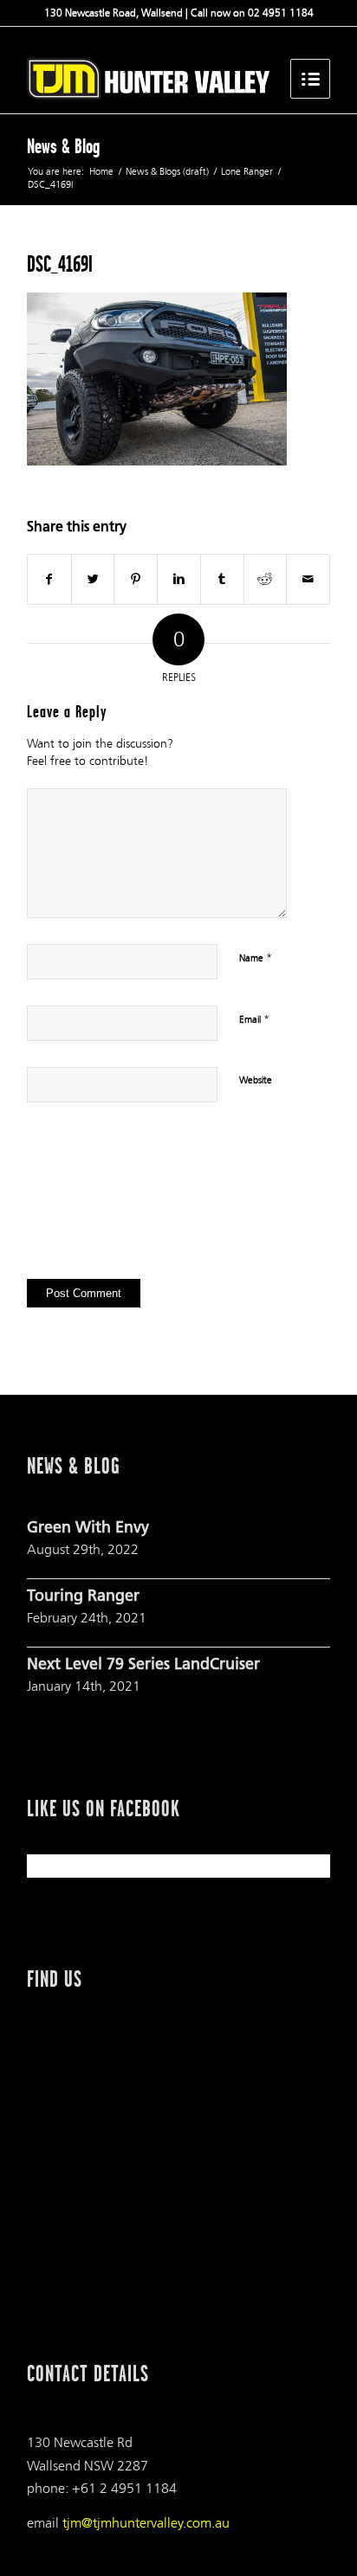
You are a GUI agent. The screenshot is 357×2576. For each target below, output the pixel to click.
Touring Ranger (83, 1597)
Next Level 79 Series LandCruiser (143, 1666)
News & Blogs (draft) (167, 172)
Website (256, 1080)
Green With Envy (88, 1529)
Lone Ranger (247, 172)
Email (254, 1019)
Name (256, 958)
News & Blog (63, 146)
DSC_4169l (60, 264)
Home (101, 172)
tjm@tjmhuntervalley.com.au (146, 2523)
